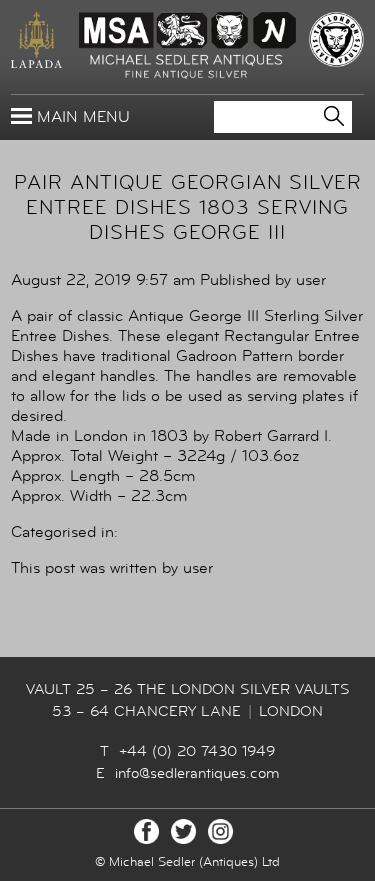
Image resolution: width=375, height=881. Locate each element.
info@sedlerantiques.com (197, 773)
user (311, 280)
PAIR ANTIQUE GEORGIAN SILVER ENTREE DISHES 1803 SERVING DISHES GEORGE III (188, 207)
